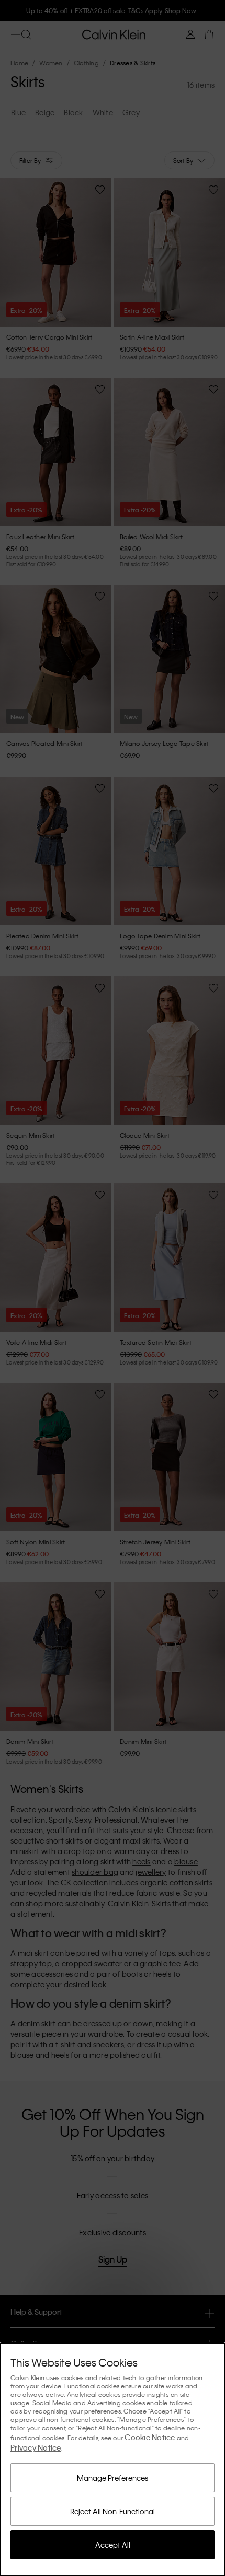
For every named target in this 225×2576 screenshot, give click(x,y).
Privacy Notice (36, 2447)
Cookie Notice (150, 2437)
